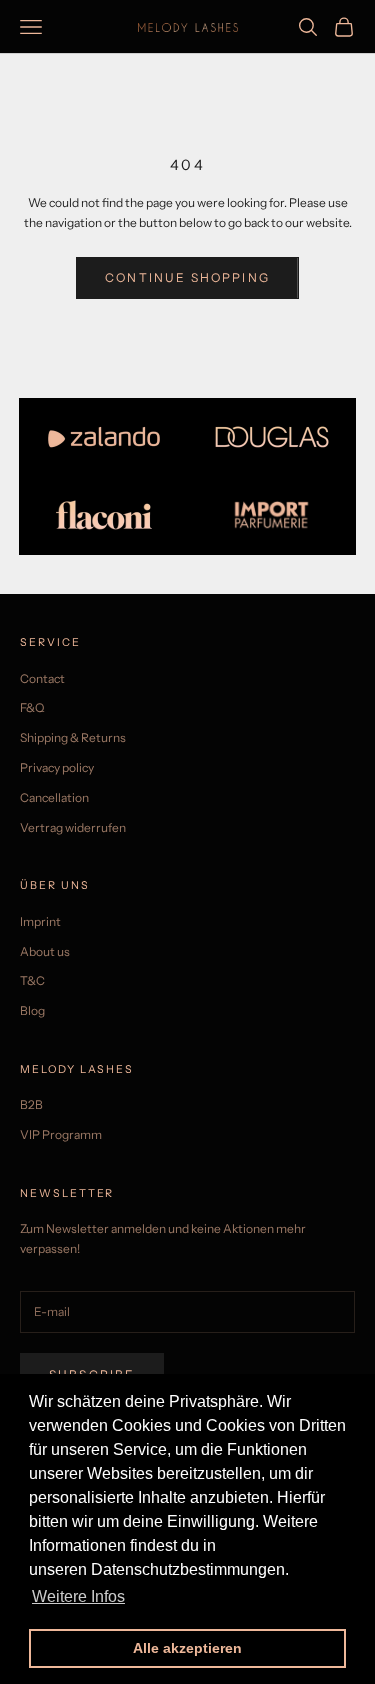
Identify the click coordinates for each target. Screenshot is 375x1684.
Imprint (40, 921)
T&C (32, 980)
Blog (32, 1010)
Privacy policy (57, 767)
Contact (42, 678)
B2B (31, 1104)
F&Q (32, 707)
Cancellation (54, 797)
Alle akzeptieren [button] (187, 1648)
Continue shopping (187, 277)
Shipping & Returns (73, 737)
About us (45, 951)
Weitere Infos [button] (78, 1596)
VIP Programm (61, 1134)
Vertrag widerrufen (73, 827)
